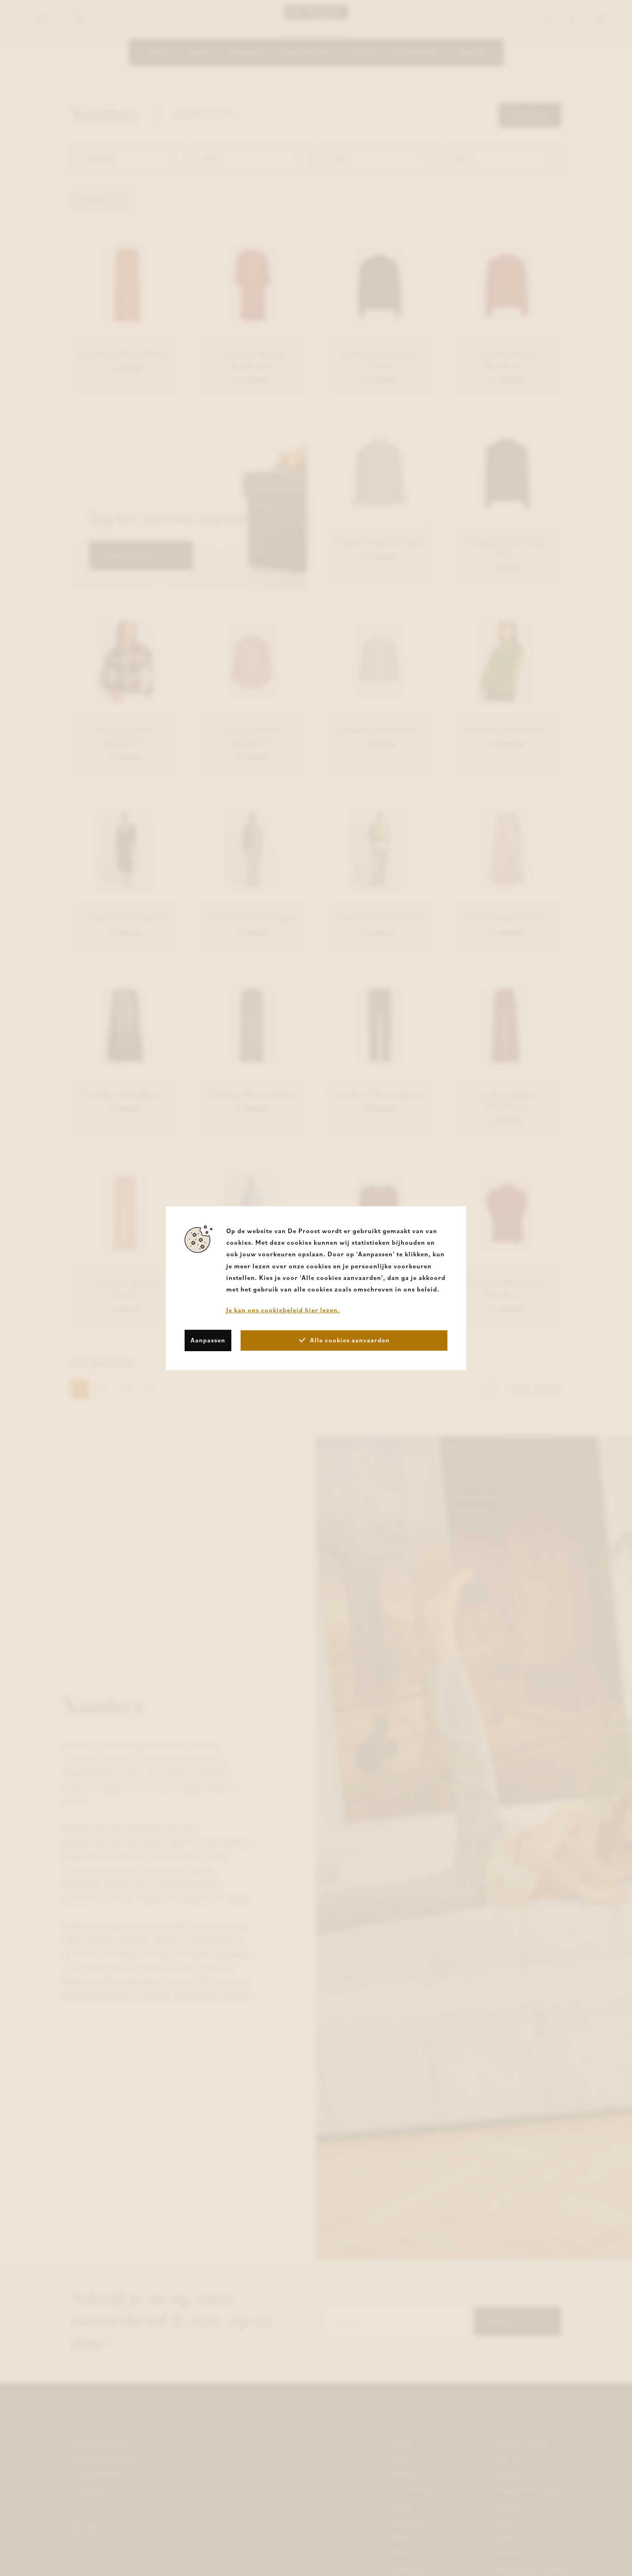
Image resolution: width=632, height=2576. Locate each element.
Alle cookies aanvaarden (350, 1340)
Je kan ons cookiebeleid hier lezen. (283, 1310)
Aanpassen (208, 1340)
